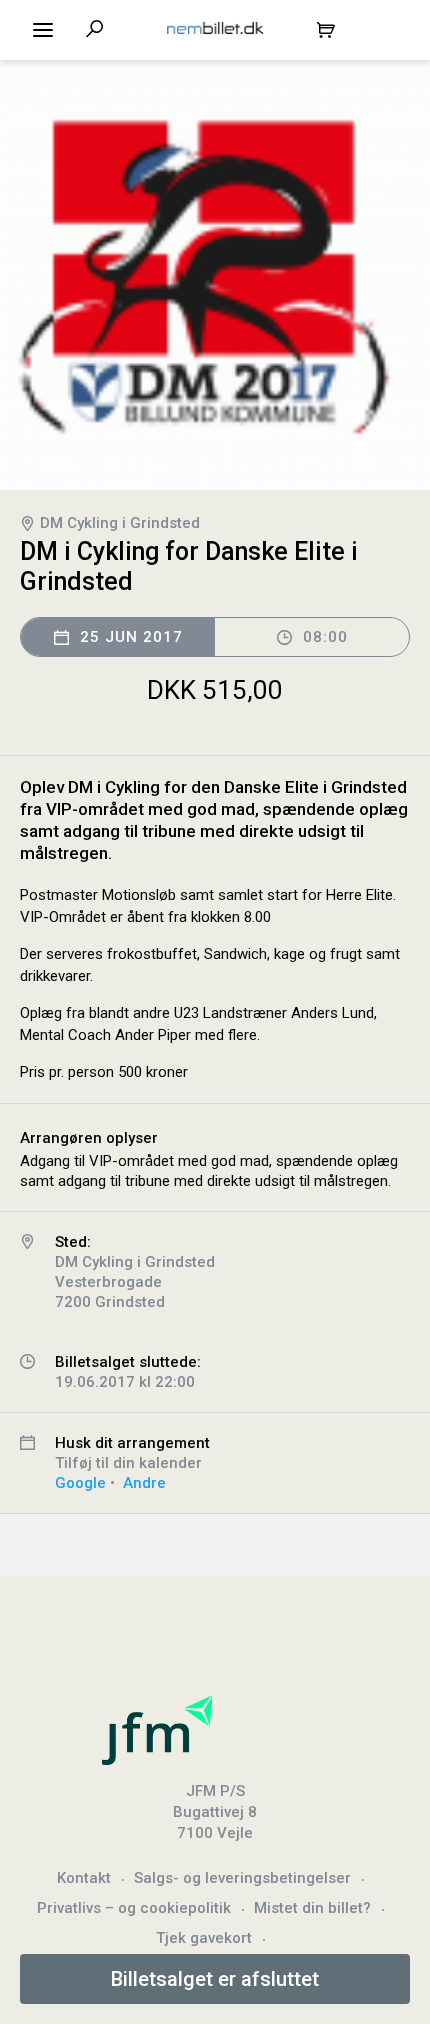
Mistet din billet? (312, 1908)
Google (80, 1483)
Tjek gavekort (204, 1938)
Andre (144, 1483)
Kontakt (84, 1878)
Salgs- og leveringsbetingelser (242, 1878)
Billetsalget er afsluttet (215, 1979)
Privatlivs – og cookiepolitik (134, 1908)
